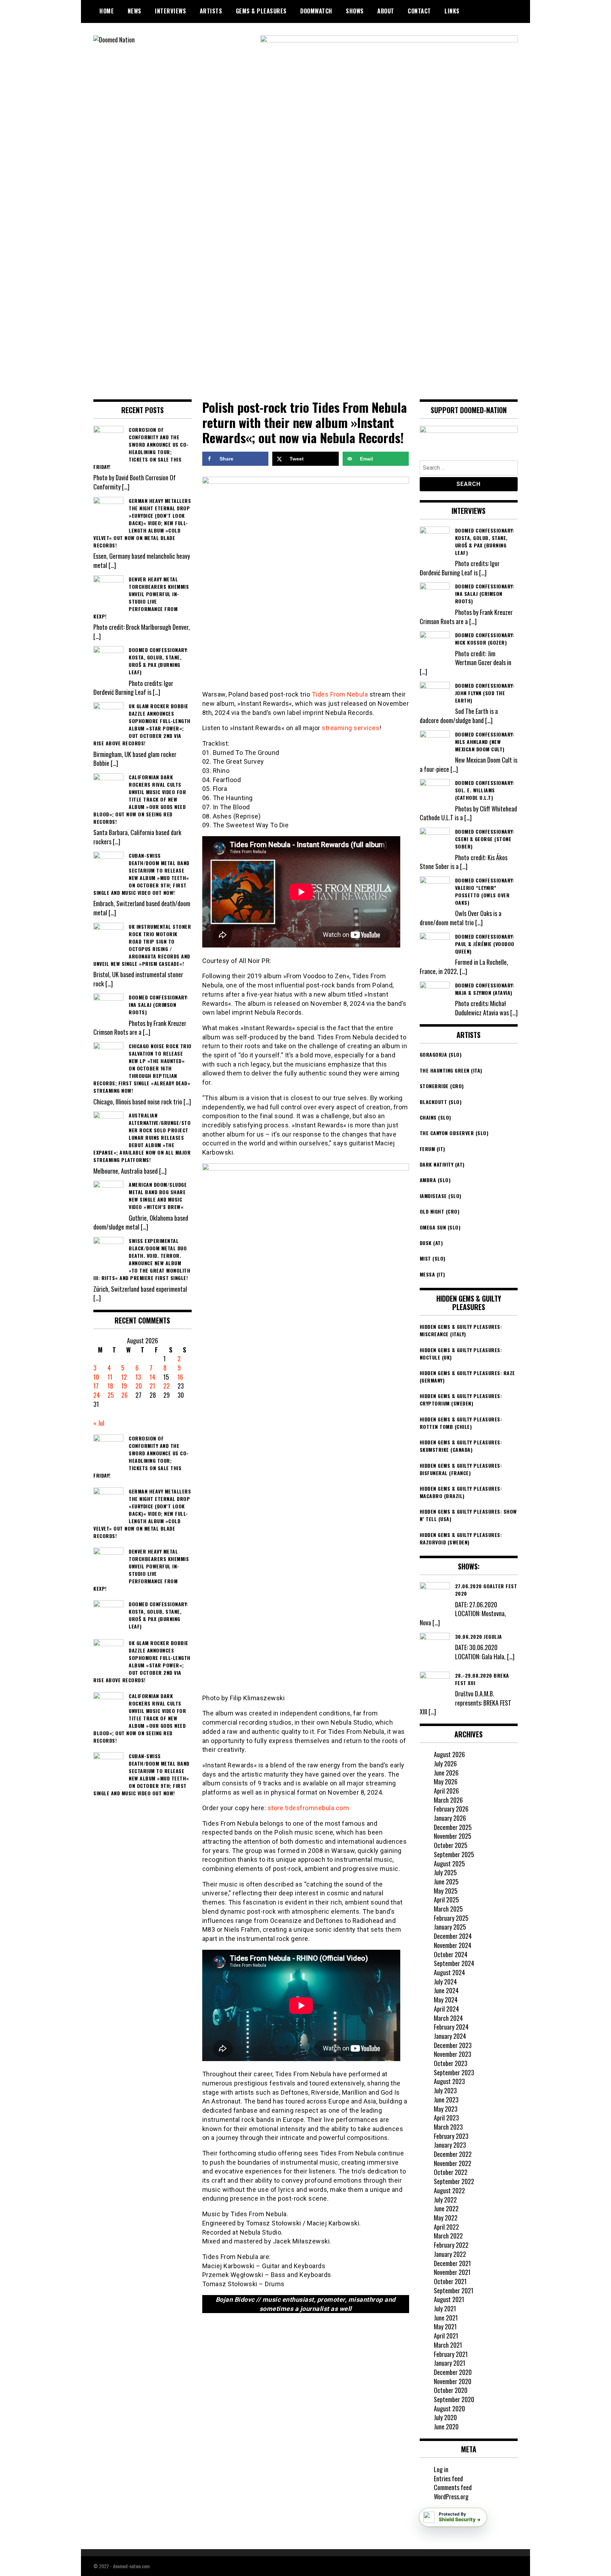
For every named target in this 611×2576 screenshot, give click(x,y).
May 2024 (446, 2000)
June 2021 (446, 2318)
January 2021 (450, 2363)
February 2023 (451, 2136)
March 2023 (448, 2127)
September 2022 (454, 2181)
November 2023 (453, 2054)
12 (124, 1377)
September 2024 (454, 1963)
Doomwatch (316, 11)
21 (152, 1386)
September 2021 (454, 2290)
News (135, 11)
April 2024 (446, 2009)
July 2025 (445, 1872)
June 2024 (446, 1990)
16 (180, 1377)
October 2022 (451, 2172)
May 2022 (446, 2218)
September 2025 (454, 1854)
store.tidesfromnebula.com (309, 1808)
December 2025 (453, 1827)
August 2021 (449, 2299)
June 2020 (446, 2427)
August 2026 (449, 1754)
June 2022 (446, 2208)
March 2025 (448, 1909)
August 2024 (449, 1972)
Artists (211, 11)
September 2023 (454, 2072)
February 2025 (451, 1918)
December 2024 (453, 1936)
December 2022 (453, 2154)
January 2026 (450, 1818)
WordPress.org (451, 2496)
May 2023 (446, 2109)
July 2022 (445, 2200)
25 (111, 1395)
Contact (419, 11)
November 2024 (453, 1945)
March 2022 (448, 2236)
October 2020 (451, 2390)
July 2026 (445, 1764)
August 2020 (449, 2408)
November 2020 (453, 2381)
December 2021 (452, 2263)
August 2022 (449, 2190)
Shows (355, 11)
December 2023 (453, 2045)
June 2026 (446, 1773)
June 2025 (446, 1882)
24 (97, 1395)
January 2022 (450, 2254)
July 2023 (445, 2090)
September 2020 (454, 2399)
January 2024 (450, 2036)
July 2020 (445, 2417)
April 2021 (446, 2336)
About (386, 11)
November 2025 (453, 1836)
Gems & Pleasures (261, 11)
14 (152, 1377)
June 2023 (446, 2100)
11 (110, 1377)
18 (110, 1386)
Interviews (170, 11)
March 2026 (448, 1800)
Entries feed (448, 2478)
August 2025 (449, 1864)
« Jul (99, 1423)
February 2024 (451, 2027)
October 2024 (451, 1954)
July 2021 (445, 2308)
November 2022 (453, 2163)
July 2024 (445, 1982)
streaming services (351, 728)
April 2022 (446, 2227)
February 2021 (451, 2354)
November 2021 (452, 2272)
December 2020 (453, 2372)
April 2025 (446, 1900)
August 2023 (449, 2081)
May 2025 (446, 1891)
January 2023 (450, 2145)
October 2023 (451, 2063)
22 (167, 1386)
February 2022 (451, 2245)
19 (124, 1386)
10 (96, 1377)
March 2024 (448, 2018)
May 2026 (446, 1782)
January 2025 (450, 1927)
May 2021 (445, 2326)
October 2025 (451, 1845)
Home (107, 11)
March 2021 (448, 2345)
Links (452, 11)
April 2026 (446, 1791)
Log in (441, 2469)
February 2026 (451, 1809)
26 (124, 1395)
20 (139, 1386)
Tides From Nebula (340, 694)
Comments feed (453, 2487)
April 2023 (446, 2118)
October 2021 (450, 2281)
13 (138, 1377)
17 (96, 1386)
